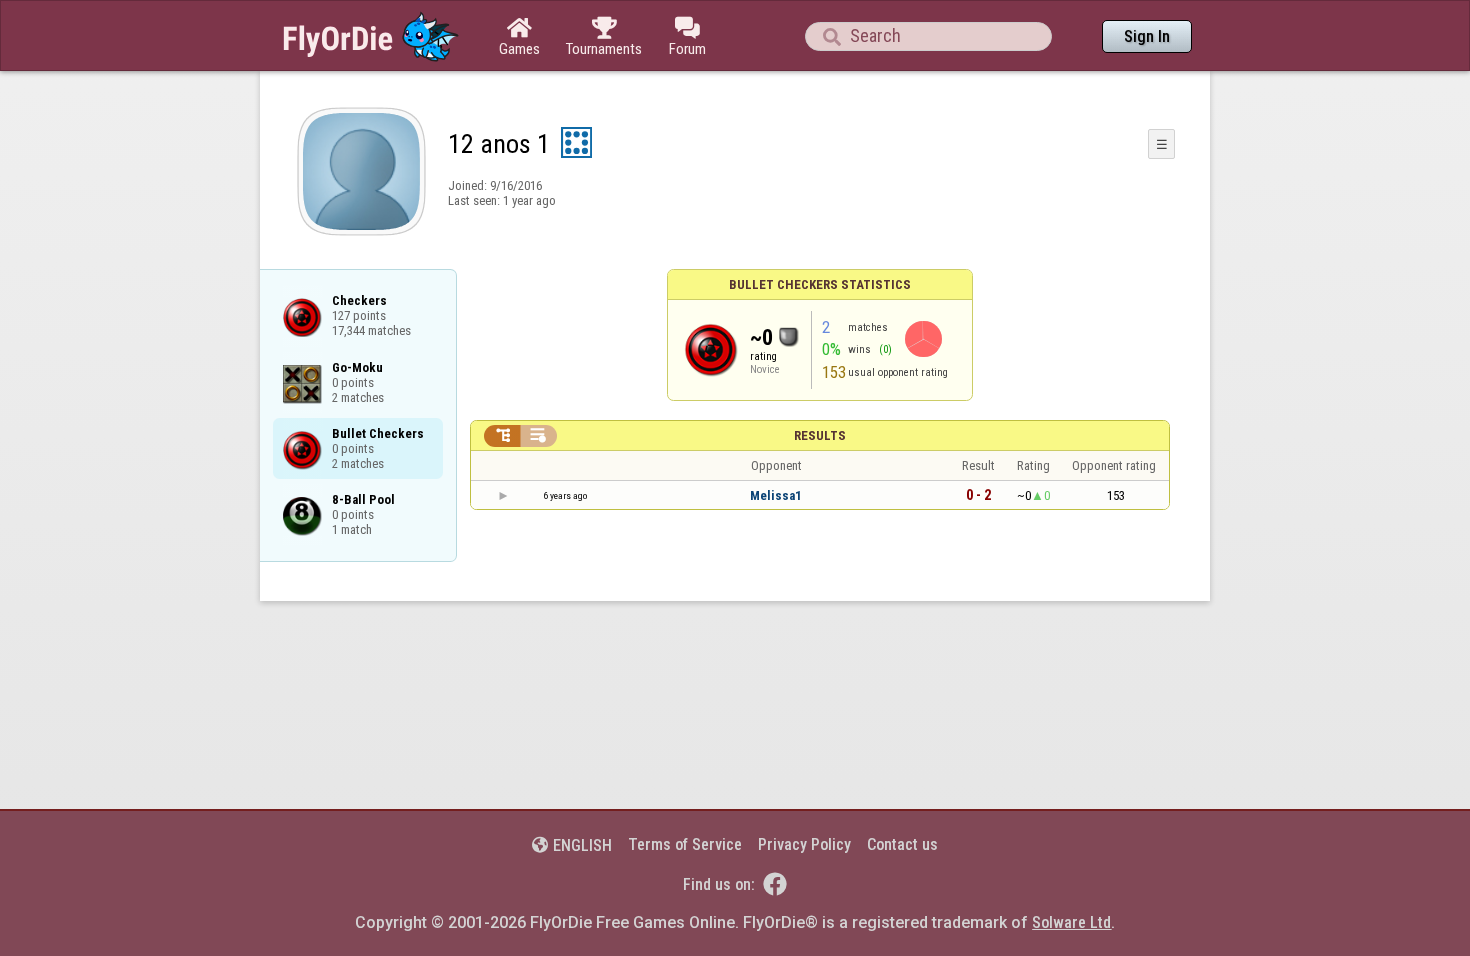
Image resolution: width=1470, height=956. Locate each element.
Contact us (902, 844)
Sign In (1147, 36)
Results (820, 435)
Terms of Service (685, 844)
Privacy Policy (804, 844)
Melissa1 (776, 495)
